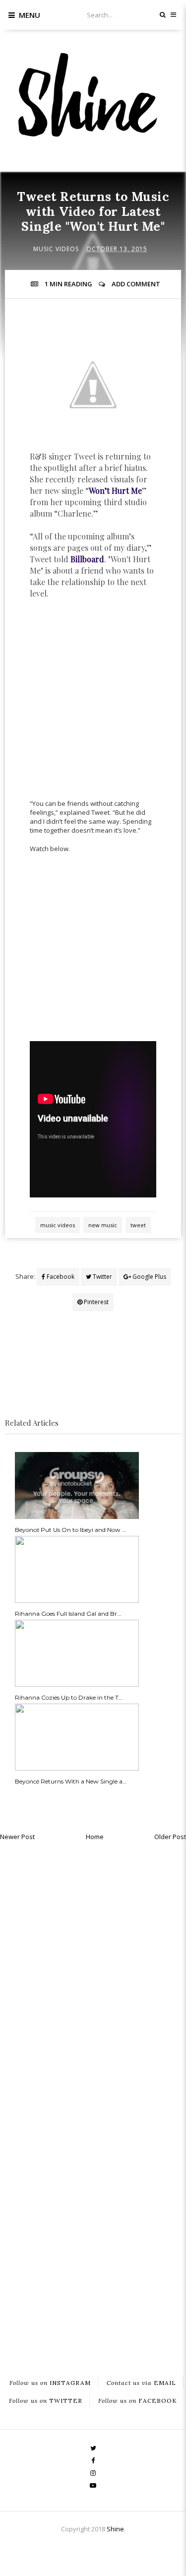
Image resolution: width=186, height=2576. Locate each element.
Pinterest (95, 1302)
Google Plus (149, 1277)
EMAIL (141, 2382)
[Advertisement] (93, 704)
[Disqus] (93, 1972)
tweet (138, 1225)
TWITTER (46, 2400)
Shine (115, 2529)
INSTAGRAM (50, 2382)
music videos (56, 249)
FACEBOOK (138, 2400)
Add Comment (136, 284)
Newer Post (17, 1837)
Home (95, 1837)
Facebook (60, 1277)
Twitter (102, 1277)
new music (103, 1225)
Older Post (170, 1837)
